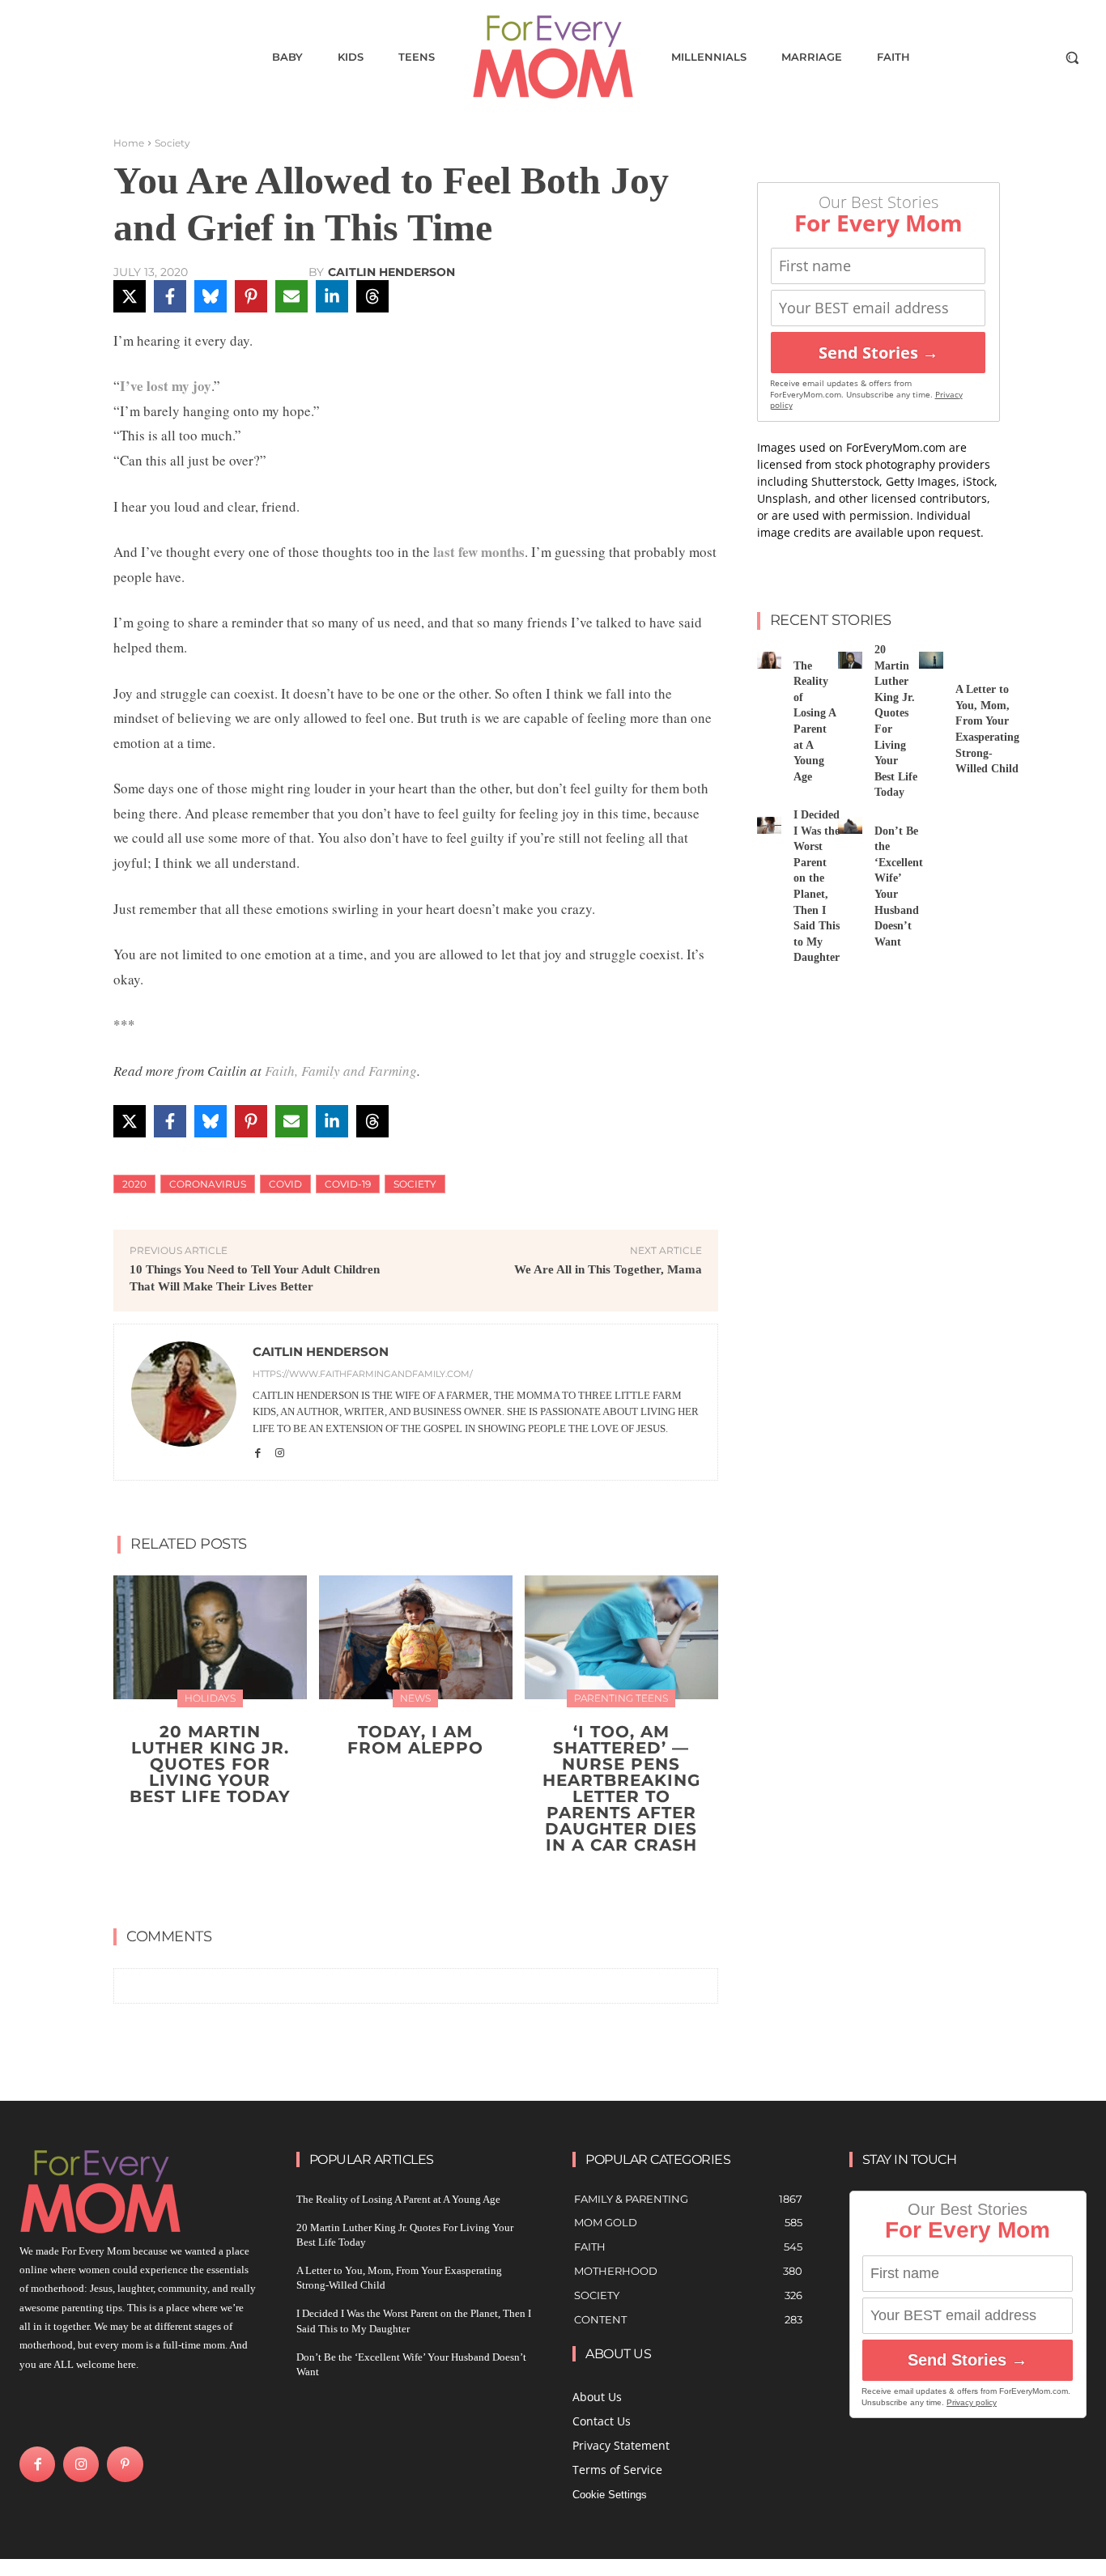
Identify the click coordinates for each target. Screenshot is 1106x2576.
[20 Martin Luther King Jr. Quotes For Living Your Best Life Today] (210, 1637)
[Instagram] (280, 1452)
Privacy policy (972, 2402)
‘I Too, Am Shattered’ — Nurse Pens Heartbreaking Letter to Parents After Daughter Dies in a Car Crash (621, 1788)
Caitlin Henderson (391, 272)
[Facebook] (258, 1452)
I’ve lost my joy (166, 386)
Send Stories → (878, 353)
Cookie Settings (610, 2495)
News (415, 1698)
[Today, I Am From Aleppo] (416, 1637)
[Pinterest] (125, 2464)
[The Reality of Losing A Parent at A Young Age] (769, 660)
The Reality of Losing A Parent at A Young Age (398, 2199)
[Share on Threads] (372, 296)
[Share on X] (130, 296)
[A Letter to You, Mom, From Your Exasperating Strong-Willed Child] (931, 660)
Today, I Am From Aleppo (415, 1740)
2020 (134, 1184)
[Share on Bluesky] (211, 296)
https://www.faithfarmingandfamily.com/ (363, 1374)
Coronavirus (208, 1184)
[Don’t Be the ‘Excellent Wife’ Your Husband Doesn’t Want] (850, 825)
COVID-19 (348, 1184)
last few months (477, 552)
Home (129, 143)
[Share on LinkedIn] (332, 296)
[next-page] (425, 1883)
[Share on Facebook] (170, 296)
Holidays (210, 1698)
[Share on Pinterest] (251, 296)
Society (172, 143)
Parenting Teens (621, 1698)
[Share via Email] (291, 296)
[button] (1072, 57)
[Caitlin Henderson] (184, 1402)
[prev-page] (400, 1883)
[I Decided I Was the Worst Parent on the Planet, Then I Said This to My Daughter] (769, 825)
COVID (285, 1184)
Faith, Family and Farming (341, 1071)
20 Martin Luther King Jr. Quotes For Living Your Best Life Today (210, 1764)
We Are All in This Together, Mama (608, 1269)
